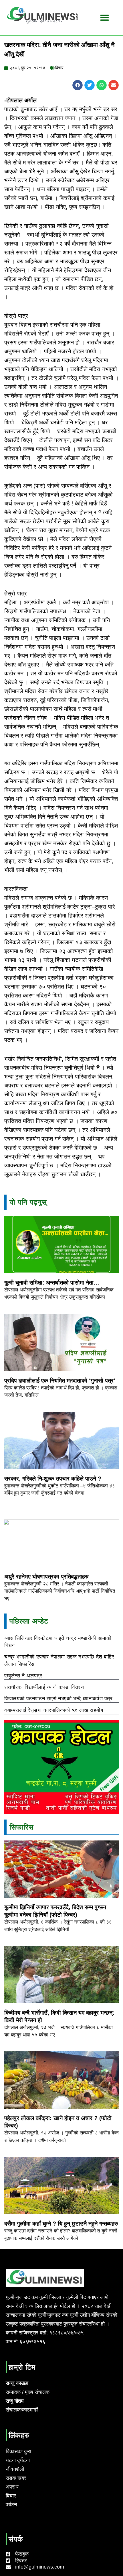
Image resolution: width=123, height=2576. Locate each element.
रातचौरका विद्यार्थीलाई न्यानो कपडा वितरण (44, 1687)
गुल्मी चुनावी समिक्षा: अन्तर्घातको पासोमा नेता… (52, 1283)
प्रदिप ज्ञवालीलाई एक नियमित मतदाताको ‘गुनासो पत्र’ (60, 1381)
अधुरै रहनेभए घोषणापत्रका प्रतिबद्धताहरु (46, 1577)
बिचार (59, 68)
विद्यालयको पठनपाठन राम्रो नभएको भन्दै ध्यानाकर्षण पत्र (58, 1699)
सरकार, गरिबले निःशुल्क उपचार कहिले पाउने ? (53, 1479)
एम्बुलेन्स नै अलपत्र (23, 1676)
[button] (78, 85)
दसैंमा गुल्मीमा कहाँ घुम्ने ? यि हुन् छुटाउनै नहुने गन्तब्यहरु (61, 2224)
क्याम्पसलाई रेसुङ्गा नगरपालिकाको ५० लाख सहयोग (54, 1710)
